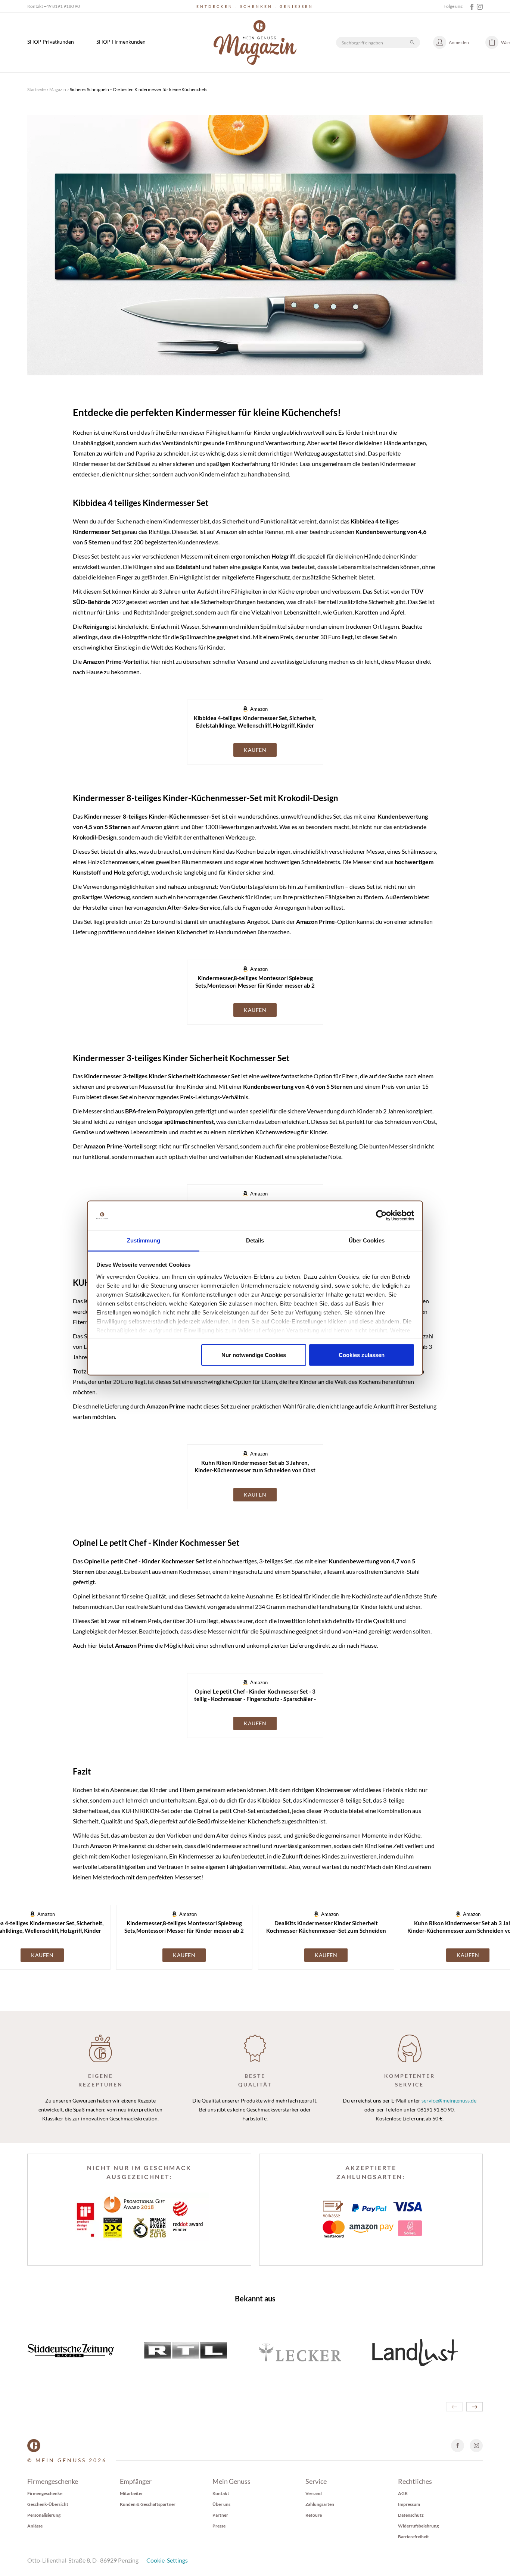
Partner (220, 2515)
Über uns (221, 2504)
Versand (314, 2493)
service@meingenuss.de (449, 2100)
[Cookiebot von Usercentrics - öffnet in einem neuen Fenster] (381, 1216)
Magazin (58, 89)
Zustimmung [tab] (144, 1240)
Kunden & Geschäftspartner (148, 2504)
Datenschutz (411, 2515)
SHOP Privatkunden (51, 42)
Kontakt (221, 2493)
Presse (219, 2526)
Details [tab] (255, 1240)
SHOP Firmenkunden (121, 42)
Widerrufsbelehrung (418, 2526)
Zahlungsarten (320, 2504)
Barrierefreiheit (413, 2537)
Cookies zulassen (362, 1355)
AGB (403, 2493)
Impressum (409, 2504)
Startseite (36, 89)
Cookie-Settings (167, 2560)
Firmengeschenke (45, 2493)
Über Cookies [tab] (367, 1240)
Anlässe (35, 2526)
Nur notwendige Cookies (254, 1355)
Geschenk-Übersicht (48, 2504)
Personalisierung (44, 2515)
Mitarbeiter (131, 2493)
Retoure (314, 2515)
